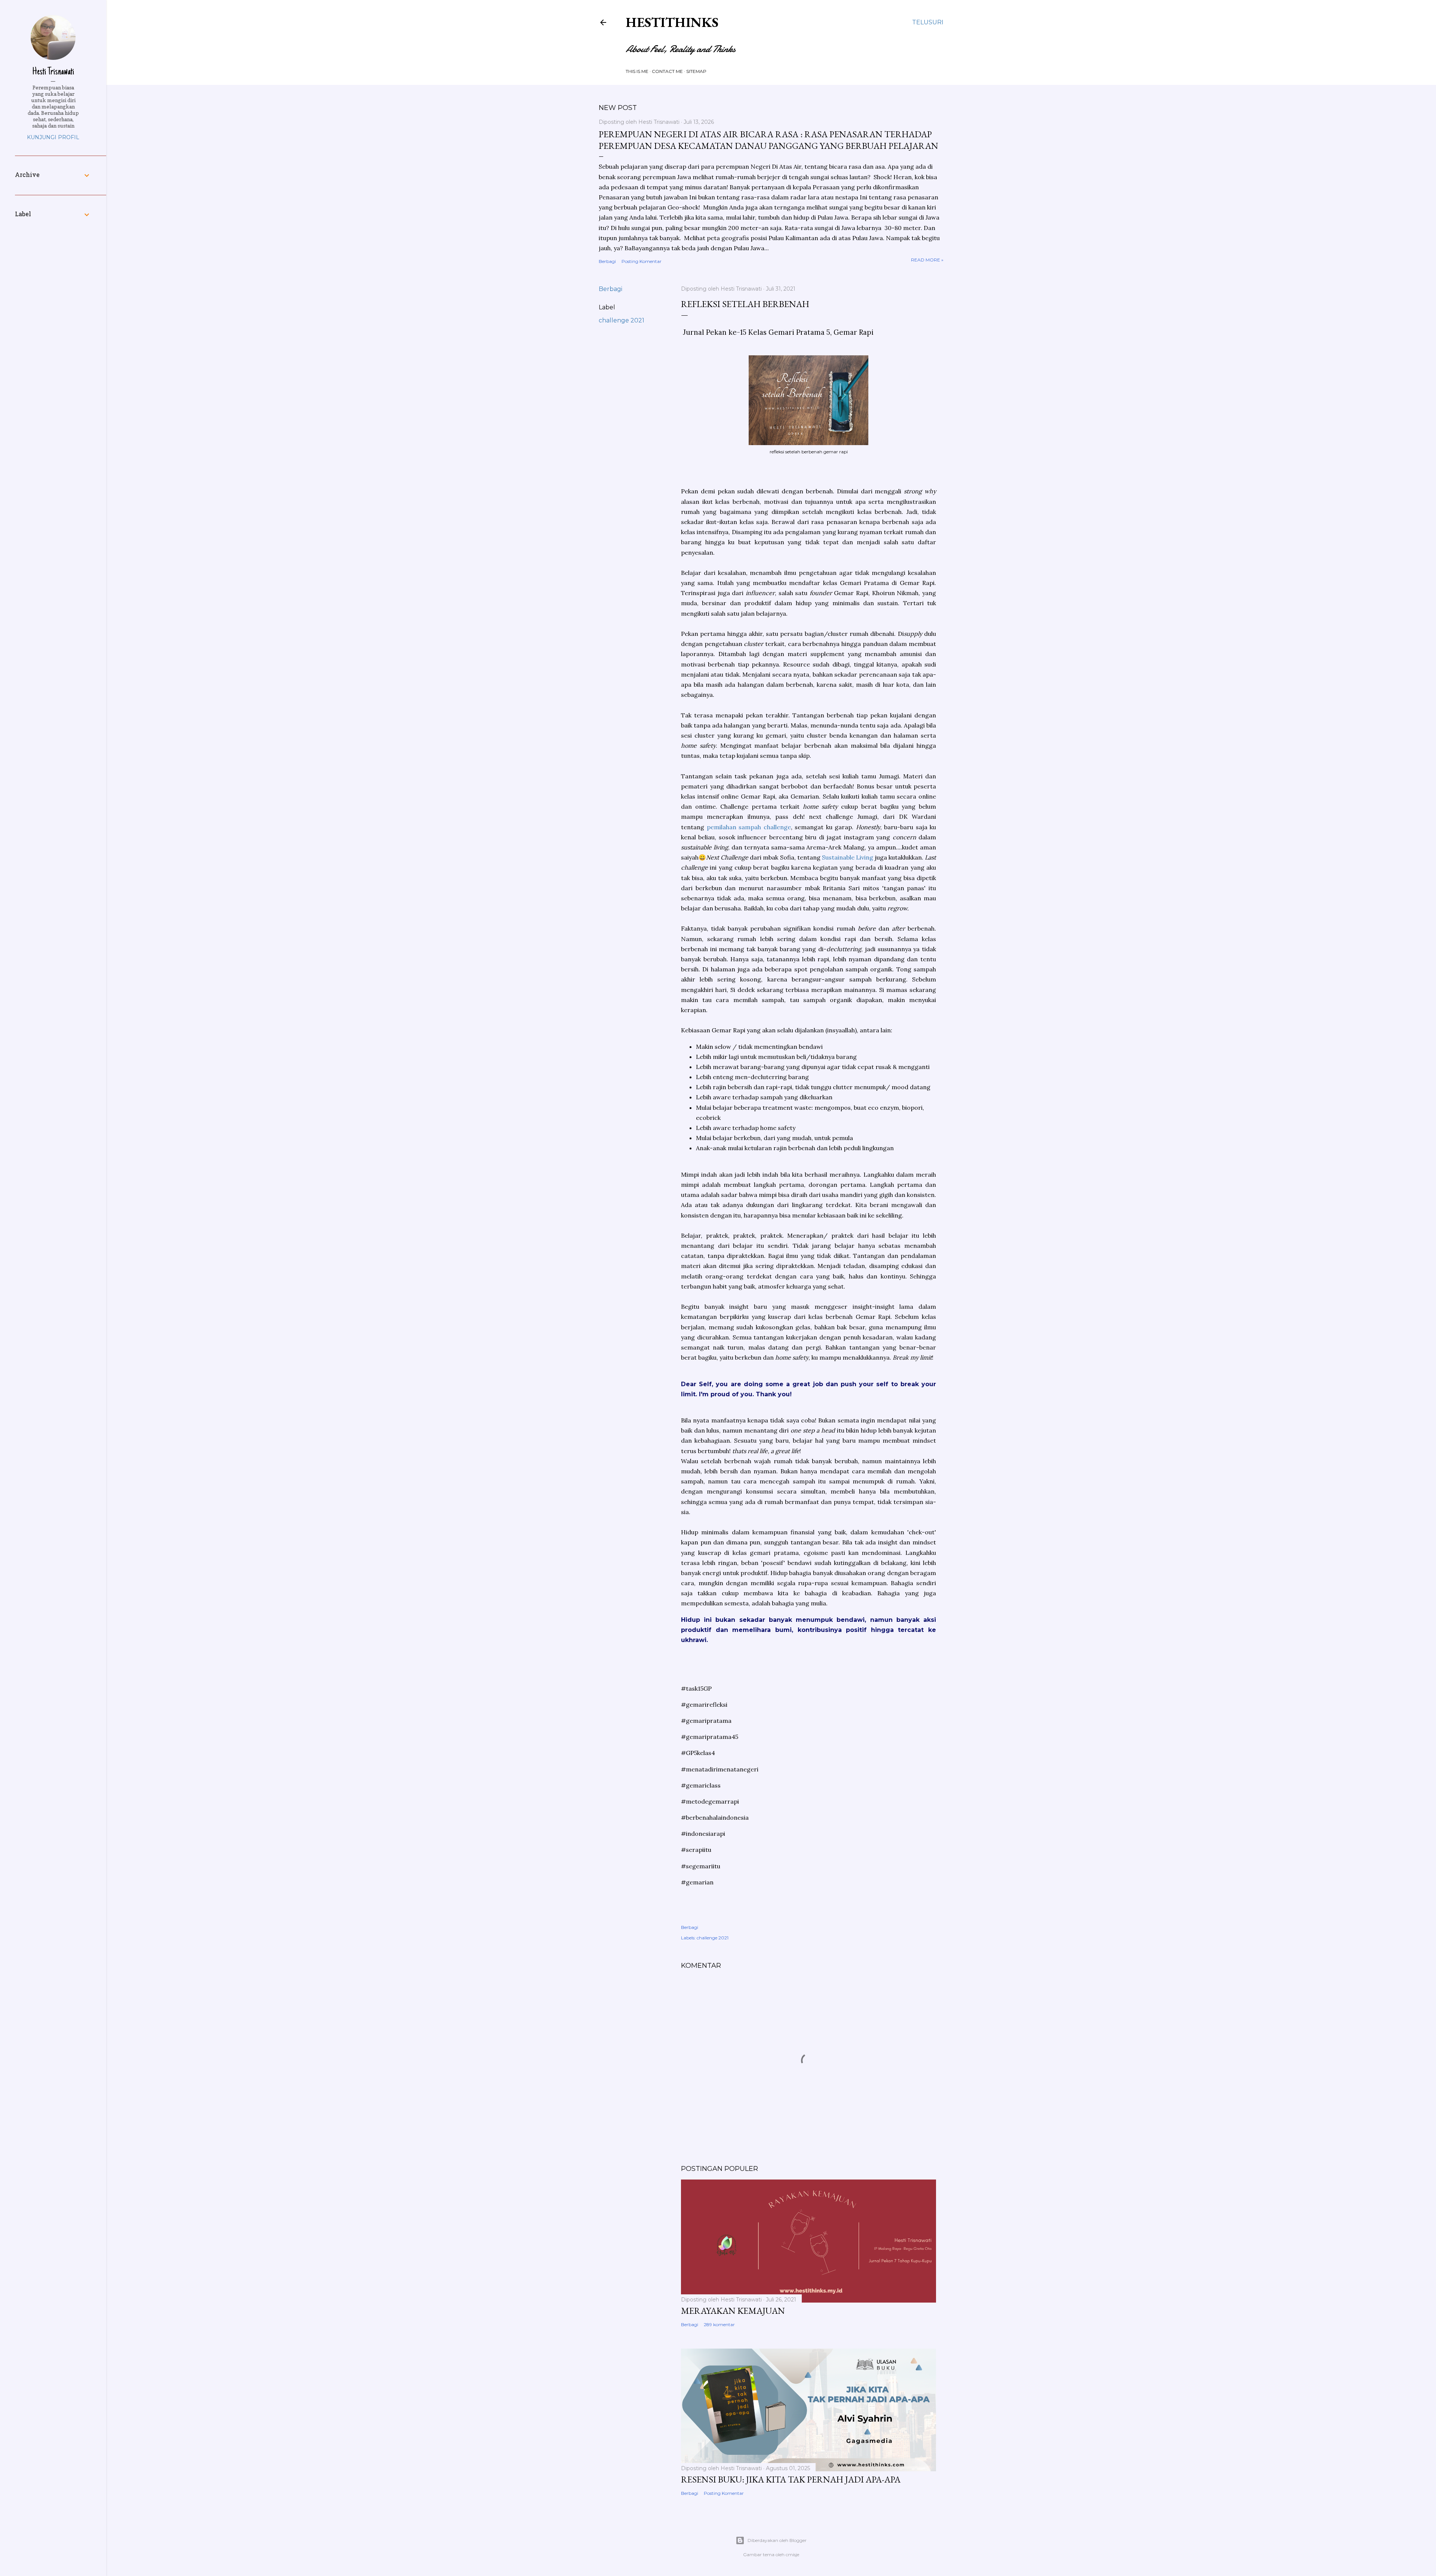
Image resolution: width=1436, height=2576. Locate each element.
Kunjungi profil (53, 137)
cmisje (792, 2554)
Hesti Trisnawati (53, 72)
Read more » (927, 260)
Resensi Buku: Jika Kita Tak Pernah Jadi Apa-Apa (791, 2479)
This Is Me (637, 71)
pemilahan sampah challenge (749, 827)
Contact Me (667, 71)
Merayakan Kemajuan (733, 2311)
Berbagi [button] (607, 261)
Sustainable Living (848, 857)
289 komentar (719, 2324)
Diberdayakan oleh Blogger (777, 2540)
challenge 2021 (622, 320)
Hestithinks (672, 22)
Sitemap (696, 71)
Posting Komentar (642, 261)
